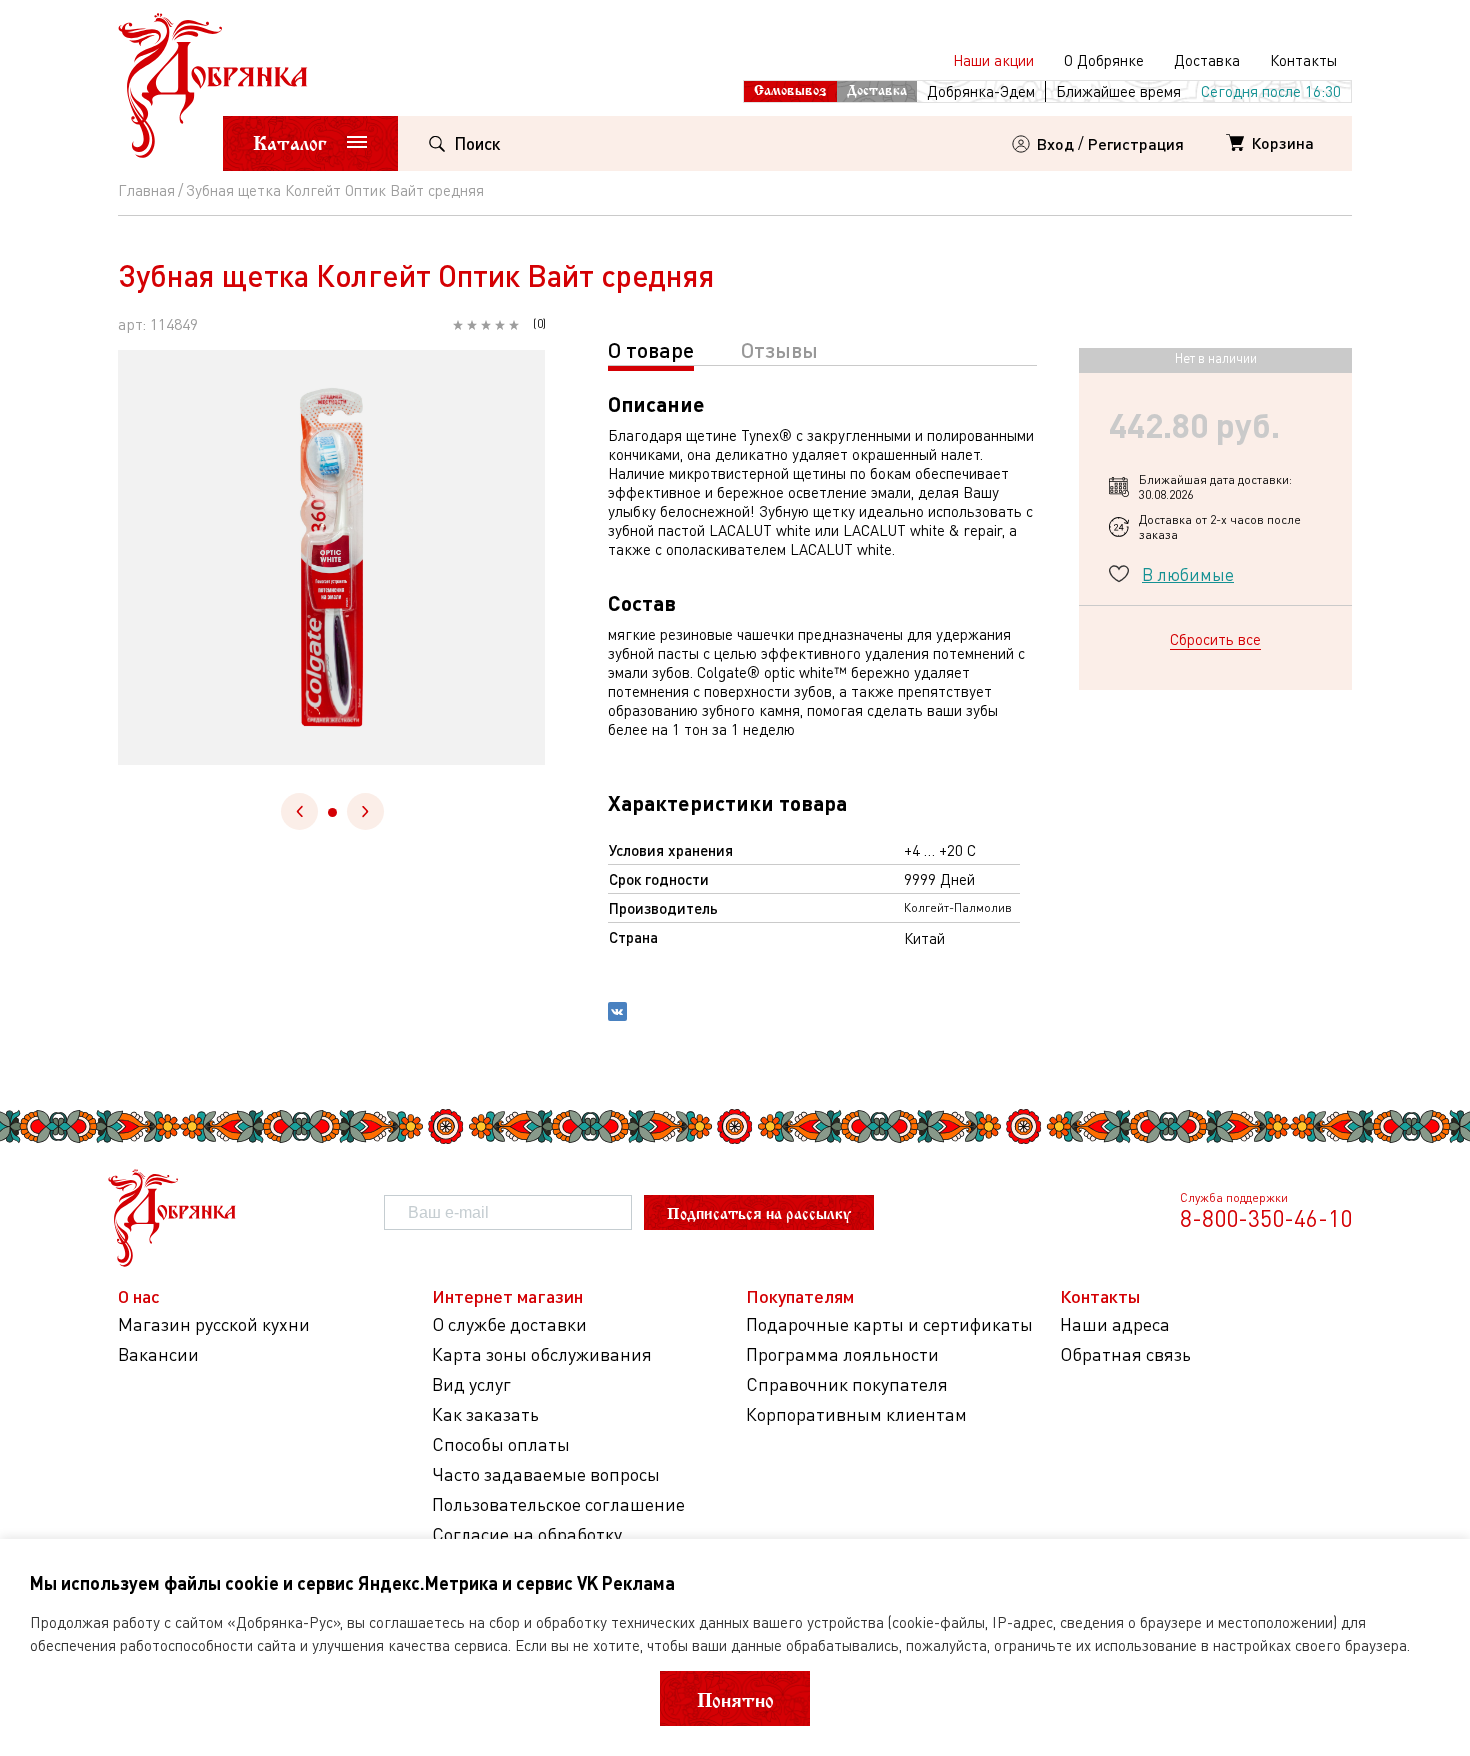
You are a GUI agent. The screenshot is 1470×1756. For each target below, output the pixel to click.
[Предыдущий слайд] (299, 811)
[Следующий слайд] (365, 811)
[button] (332, 812)
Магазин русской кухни (214, 1324)
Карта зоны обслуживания (542, 1354)
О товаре (651, 349)
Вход (1055, 143)
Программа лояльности (842, 1354)
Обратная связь (1125, 1354)
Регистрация (1136, 143)
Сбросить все (1215, 639)
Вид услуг (471, 1384)
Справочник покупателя (847, 1384)
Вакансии (158, 1354)
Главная (146, 190)
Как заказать (485, 1414)
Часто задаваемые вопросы (546, 1474)
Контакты (1303, 60)
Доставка (1207, 60)
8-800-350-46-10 (1266, 1218)
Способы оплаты (501, 1444)
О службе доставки (509, 1324)
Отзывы (779, 349)
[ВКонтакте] (617, 1014)
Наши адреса (1115, 1324)
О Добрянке (1104, 60)
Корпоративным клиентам (856, 1414)
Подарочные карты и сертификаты (889, 1324)
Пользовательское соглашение (558, 1504)
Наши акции (993, 60)
